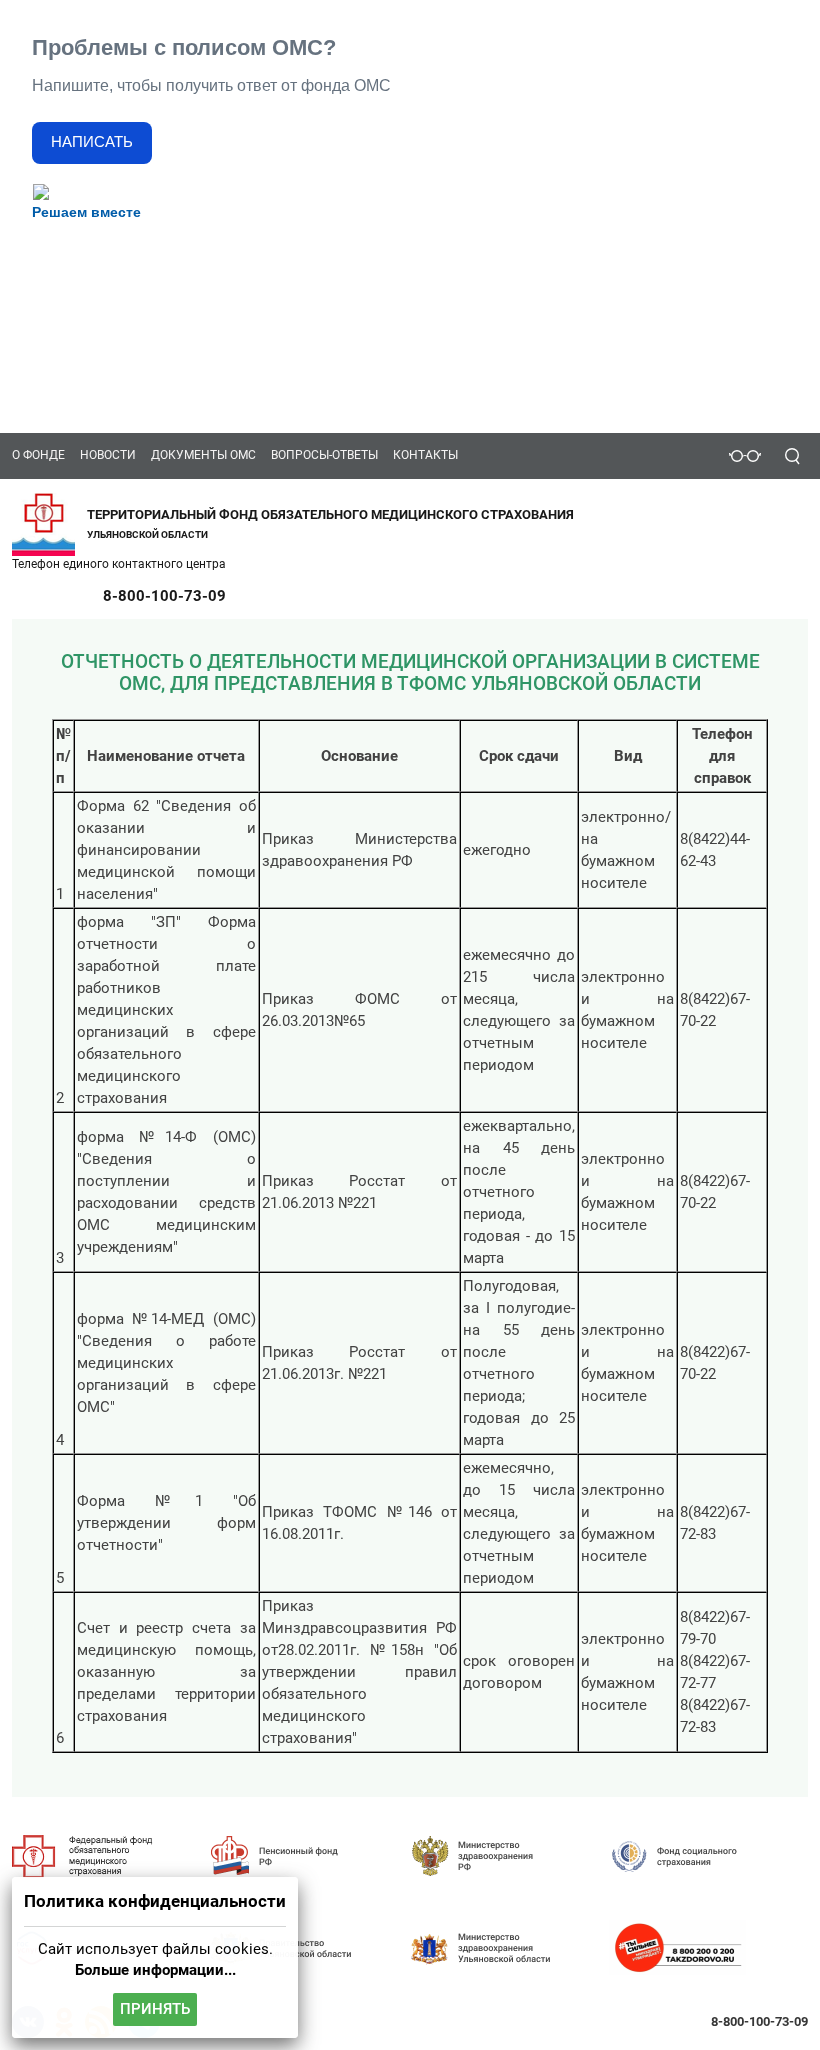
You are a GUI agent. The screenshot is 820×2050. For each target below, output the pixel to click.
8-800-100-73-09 (164, 596)
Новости (108, 455)
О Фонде (38, 455)
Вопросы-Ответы (324, 455)
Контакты (425, 455)
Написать (92, 142)
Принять (155, 2009)
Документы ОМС (203, 455)
